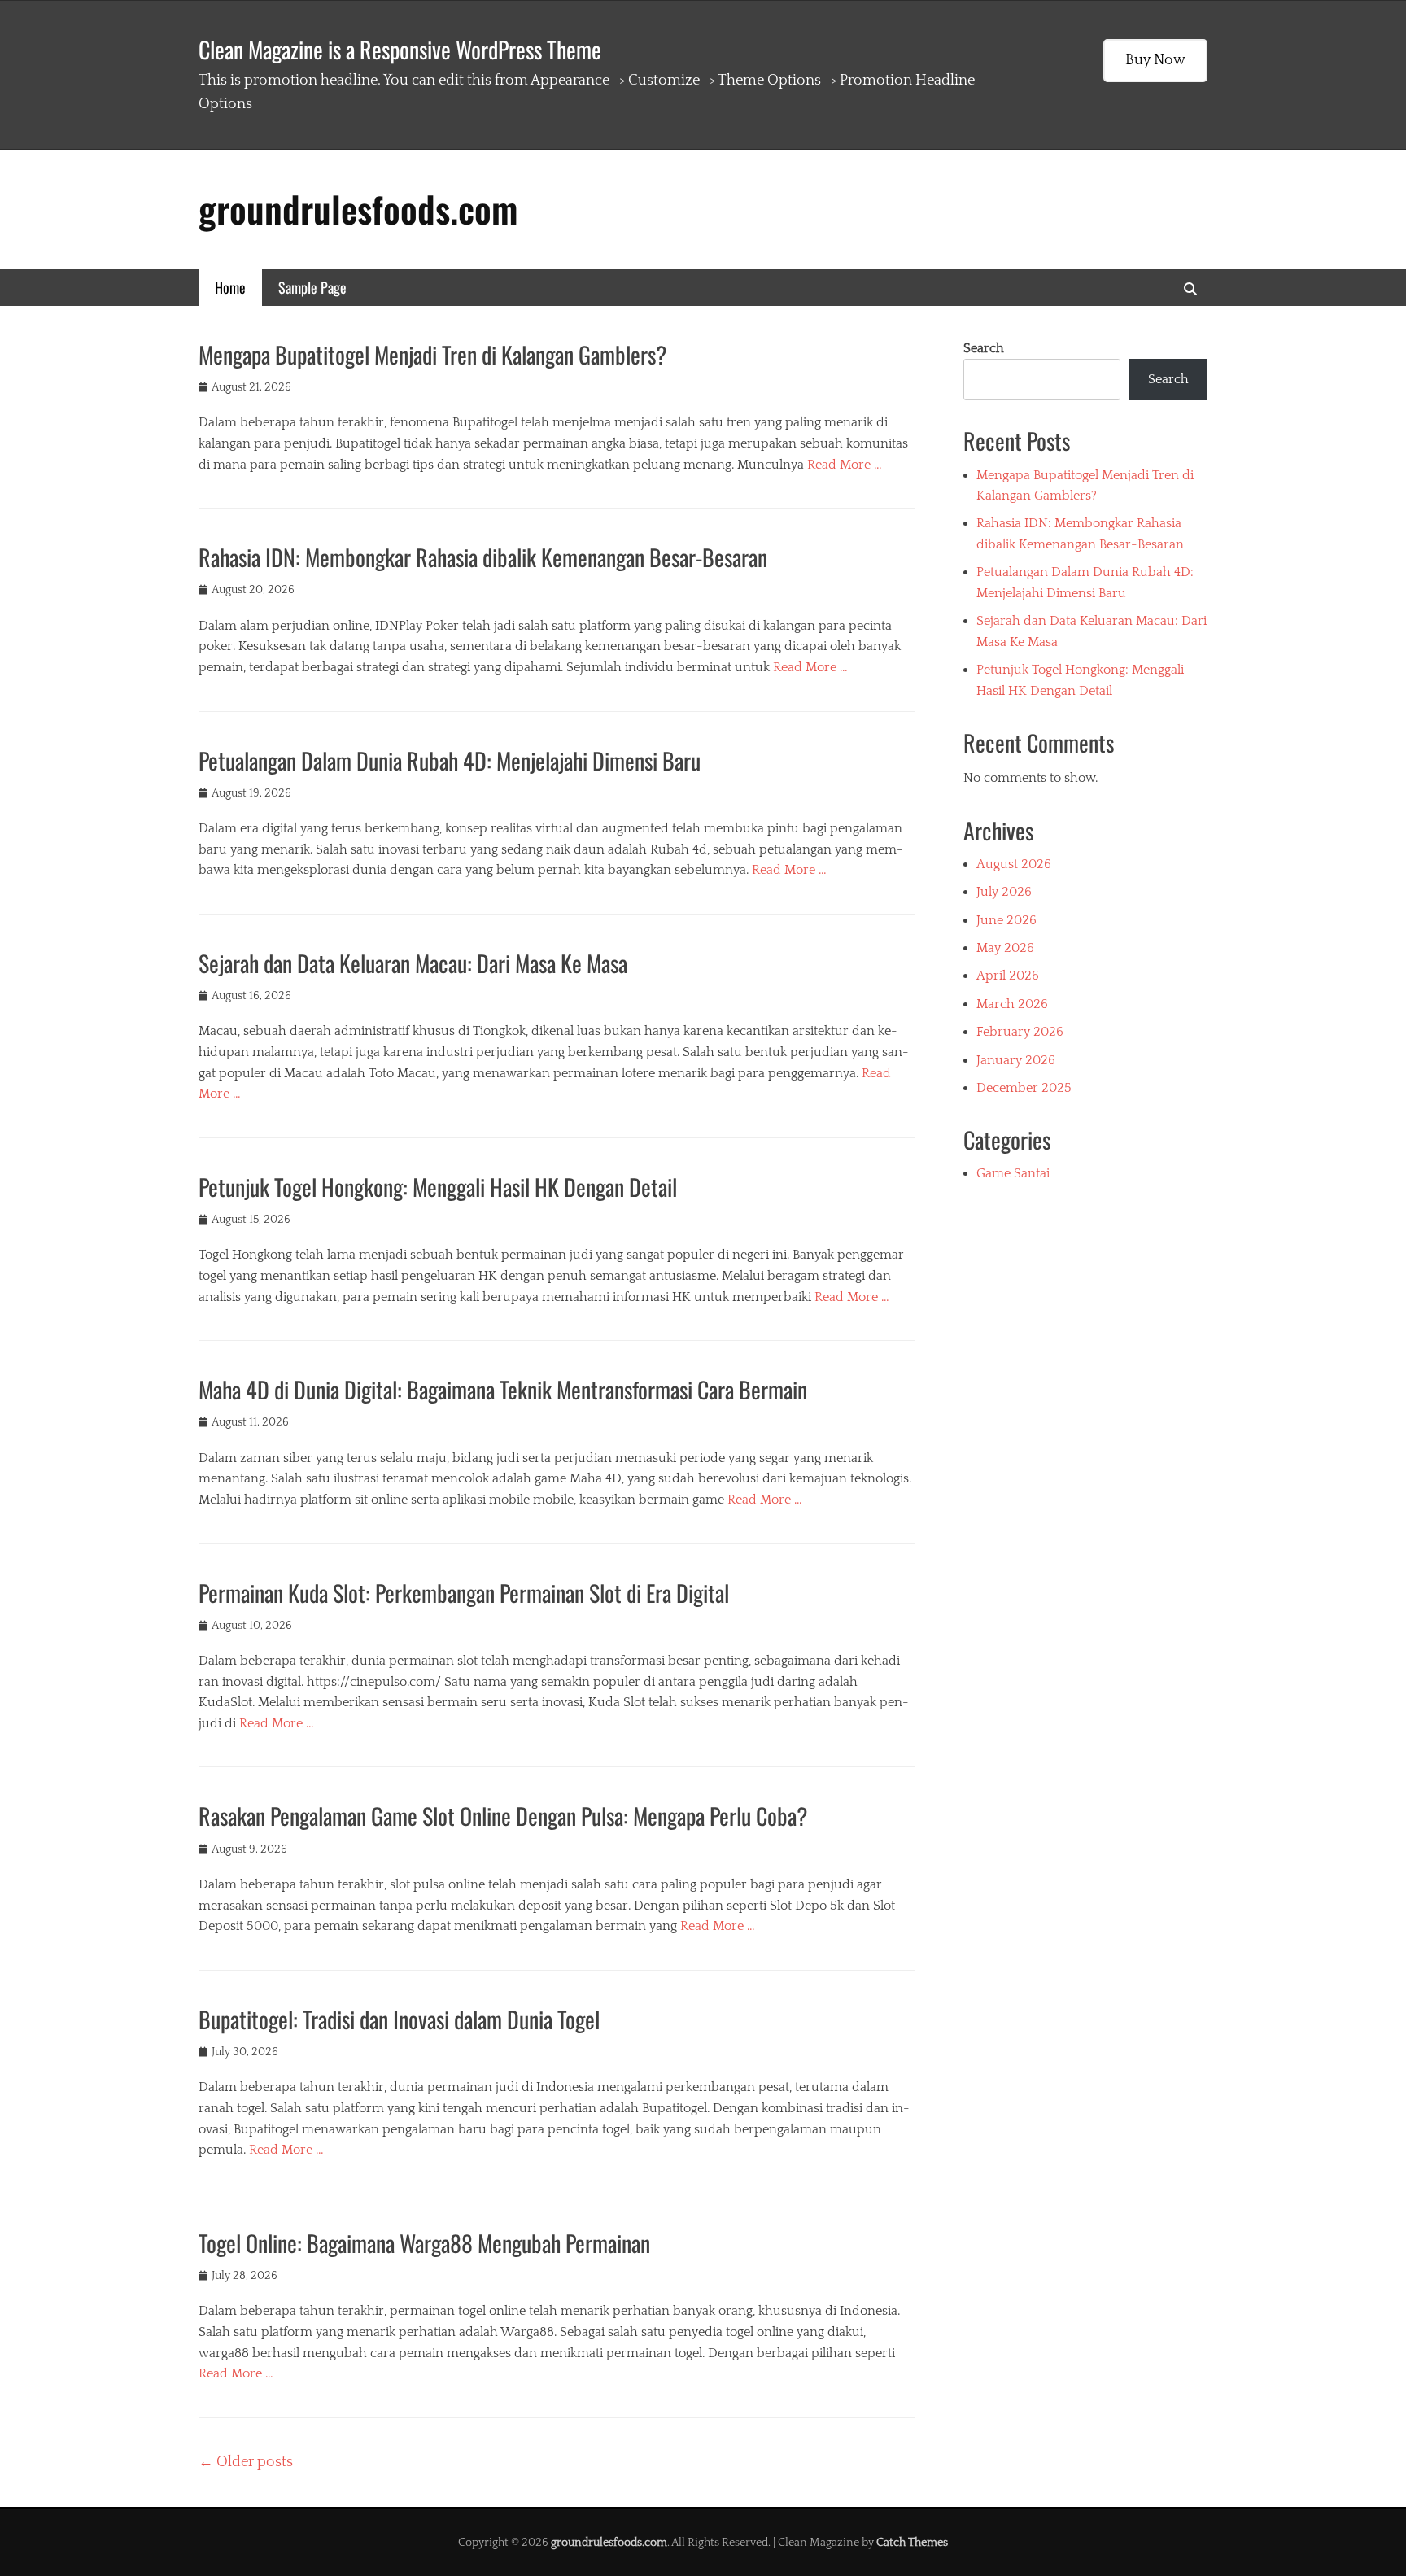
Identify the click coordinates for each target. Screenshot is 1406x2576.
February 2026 (1020, 1032)
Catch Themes (912, 2543)
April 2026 (1008, 976)
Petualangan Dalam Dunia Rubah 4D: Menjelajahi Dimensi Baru (450, 760)
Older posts (246, 2462)
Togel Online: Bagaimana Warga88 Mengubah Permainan (424, 2243)
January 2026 (1016, 1060)
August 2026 (1014, 864)
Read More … (845, 465)
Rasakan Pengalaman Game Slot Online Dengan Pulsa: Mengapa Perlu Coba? (503, 1816)
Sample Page (312, 287)
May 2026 (1005, 948)
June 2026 (1006, 920)
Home (230, 287)
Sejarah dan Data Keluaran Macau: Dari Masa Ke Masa (413, 963)
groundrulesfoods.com (358, 209)
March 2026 (1012, 1004)
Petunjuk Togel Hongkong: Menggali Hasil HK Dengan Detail (438, 1187)
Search (984, 348)
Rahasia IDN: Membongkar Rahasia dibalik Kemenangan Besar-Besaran (483, 557)
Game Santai (1013, 1173)
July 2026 (1004, 892)
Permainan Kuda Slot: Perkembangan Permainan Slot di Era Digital (464, 1593)
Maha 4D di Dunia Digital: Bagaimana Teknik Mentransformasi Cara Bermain (503, 1389)
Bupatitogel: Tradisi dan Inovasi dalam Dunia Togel (399, 2019)
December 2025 (1024, 1088)
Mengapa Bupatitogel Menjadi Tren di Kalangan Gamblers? (433, 354)
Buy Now (1155, 60)
